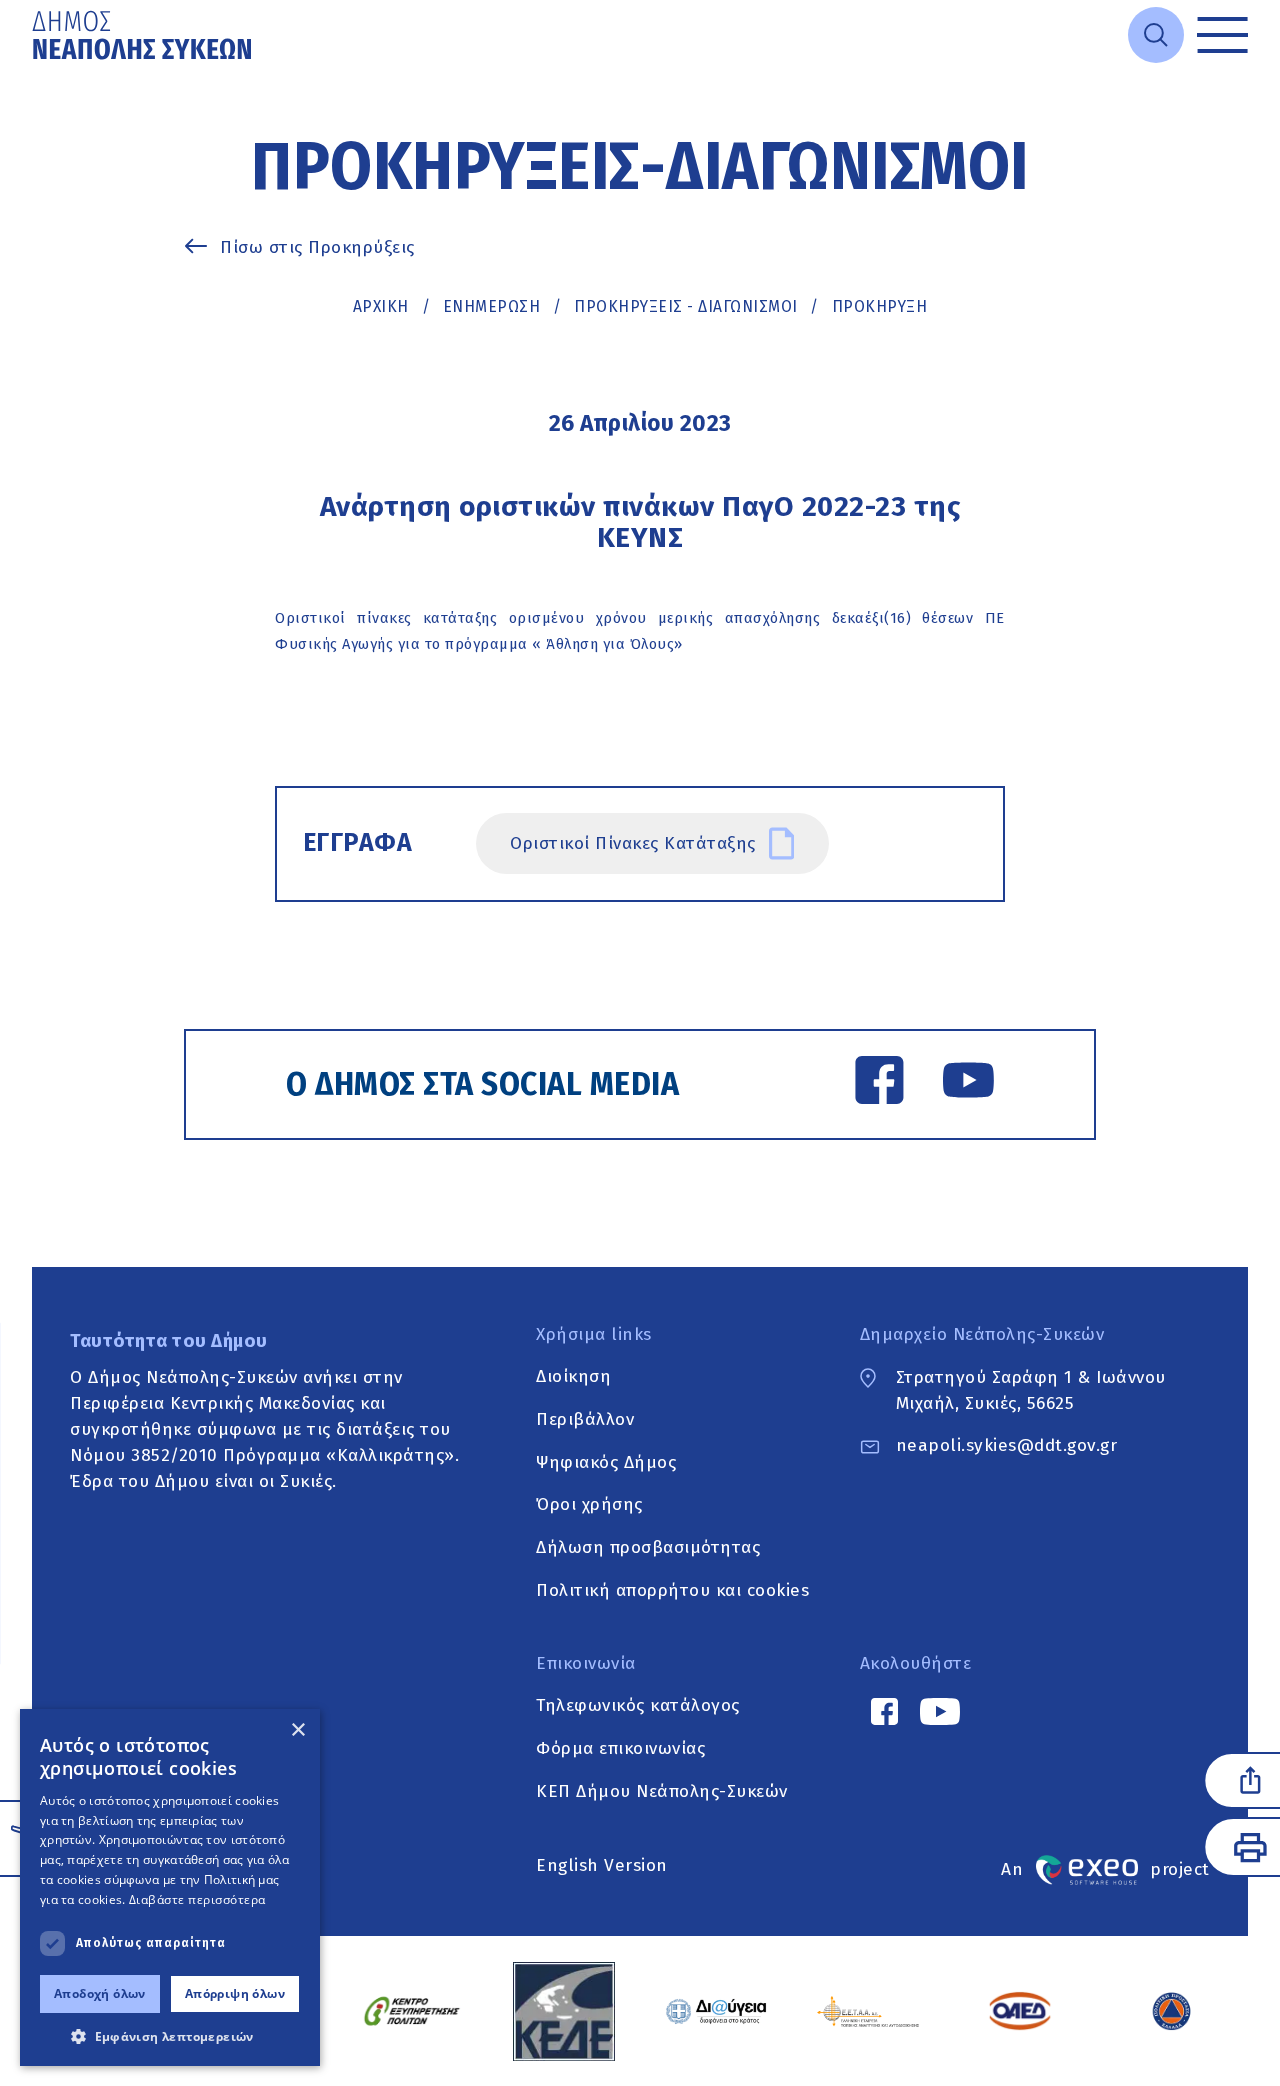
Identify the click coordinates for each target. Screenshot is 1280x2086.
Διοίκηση (573, 1377)
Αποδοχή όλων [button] (100, 1993)
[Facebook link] (879, 1084)
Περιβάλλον (585, 1419)
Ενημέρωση (492, 306)
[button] (170, 2036)
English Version (602, 1865)
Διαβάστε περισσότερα (197, 1899)
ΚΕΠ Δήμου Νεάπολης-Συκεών (662, 1791)
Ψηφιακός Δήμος (606, 1462)
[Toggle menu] (1222, 35)
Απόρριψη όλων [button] (235, 1993)
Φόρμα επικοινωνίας (620, 1748)
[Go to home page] (144, 35)
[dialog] (170, 1887)
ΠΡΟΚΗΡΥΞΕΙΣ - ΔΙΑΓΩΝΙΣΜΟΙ (686, 306)
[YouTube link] (968, 1084)
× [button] (297, 1730)
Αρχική (381, 306)
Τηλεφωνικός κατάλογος (638, 1706)
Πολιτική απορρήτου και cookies (672, 1590)
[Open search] (1156, 35)
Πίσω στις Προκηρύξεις (317, 247)
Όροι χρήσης (589, 1505)
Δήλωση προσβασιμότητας (648, 1547)
